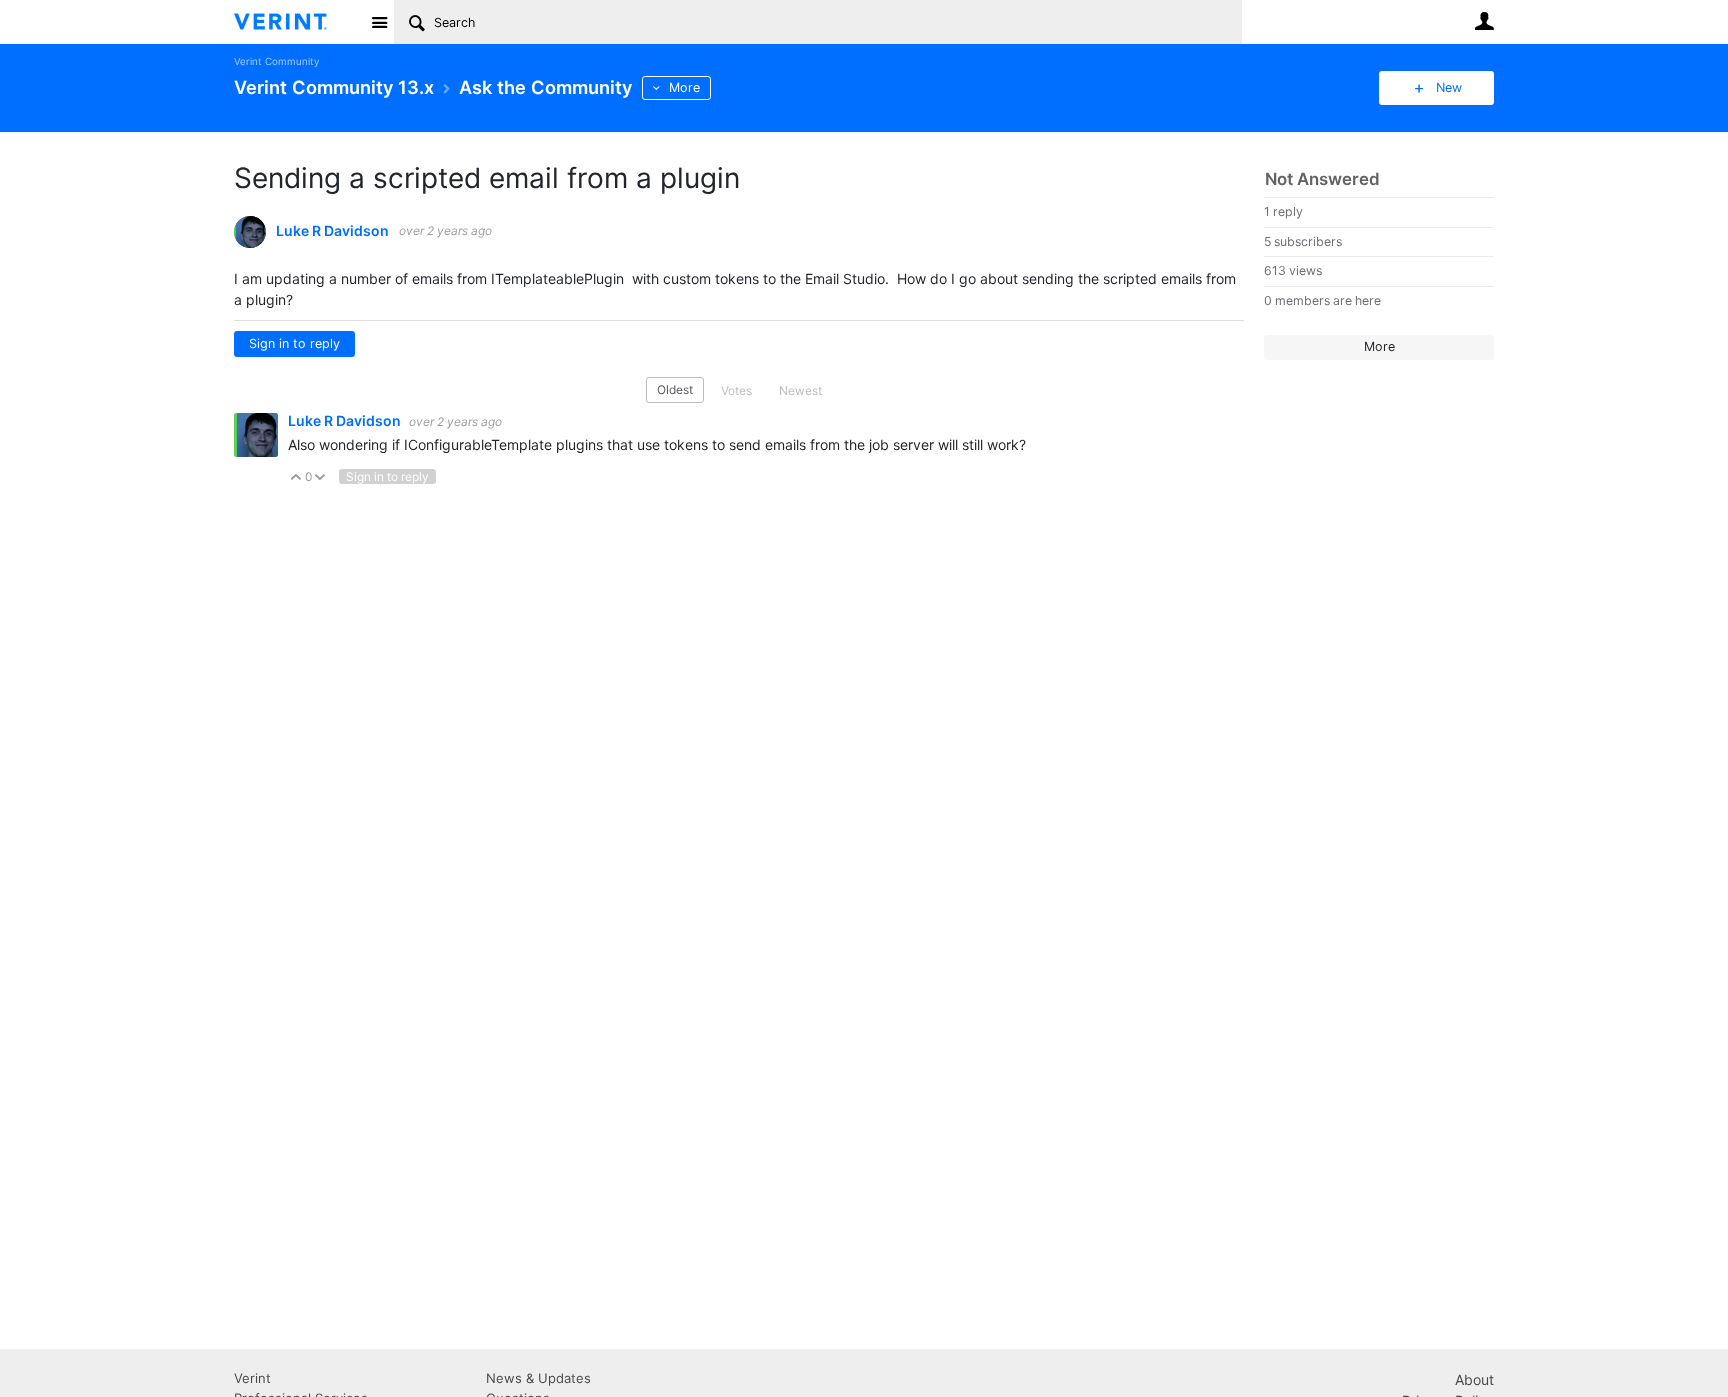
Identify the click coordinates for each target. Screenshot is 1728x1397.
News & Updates (538, 1378)
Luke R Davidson (332, 231)
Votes (736, 390)
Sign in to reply (294, 343)
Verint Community (276, 61)
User (1484, 21)
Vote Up (296, 478)
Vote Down (320, 478)
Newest (800, 390)
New (1449, 87)
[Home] (296, 22)
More (684, 87)
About (1474, 1379)
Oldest (675, 389)
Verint (252, 1378)
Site (379, 22)
